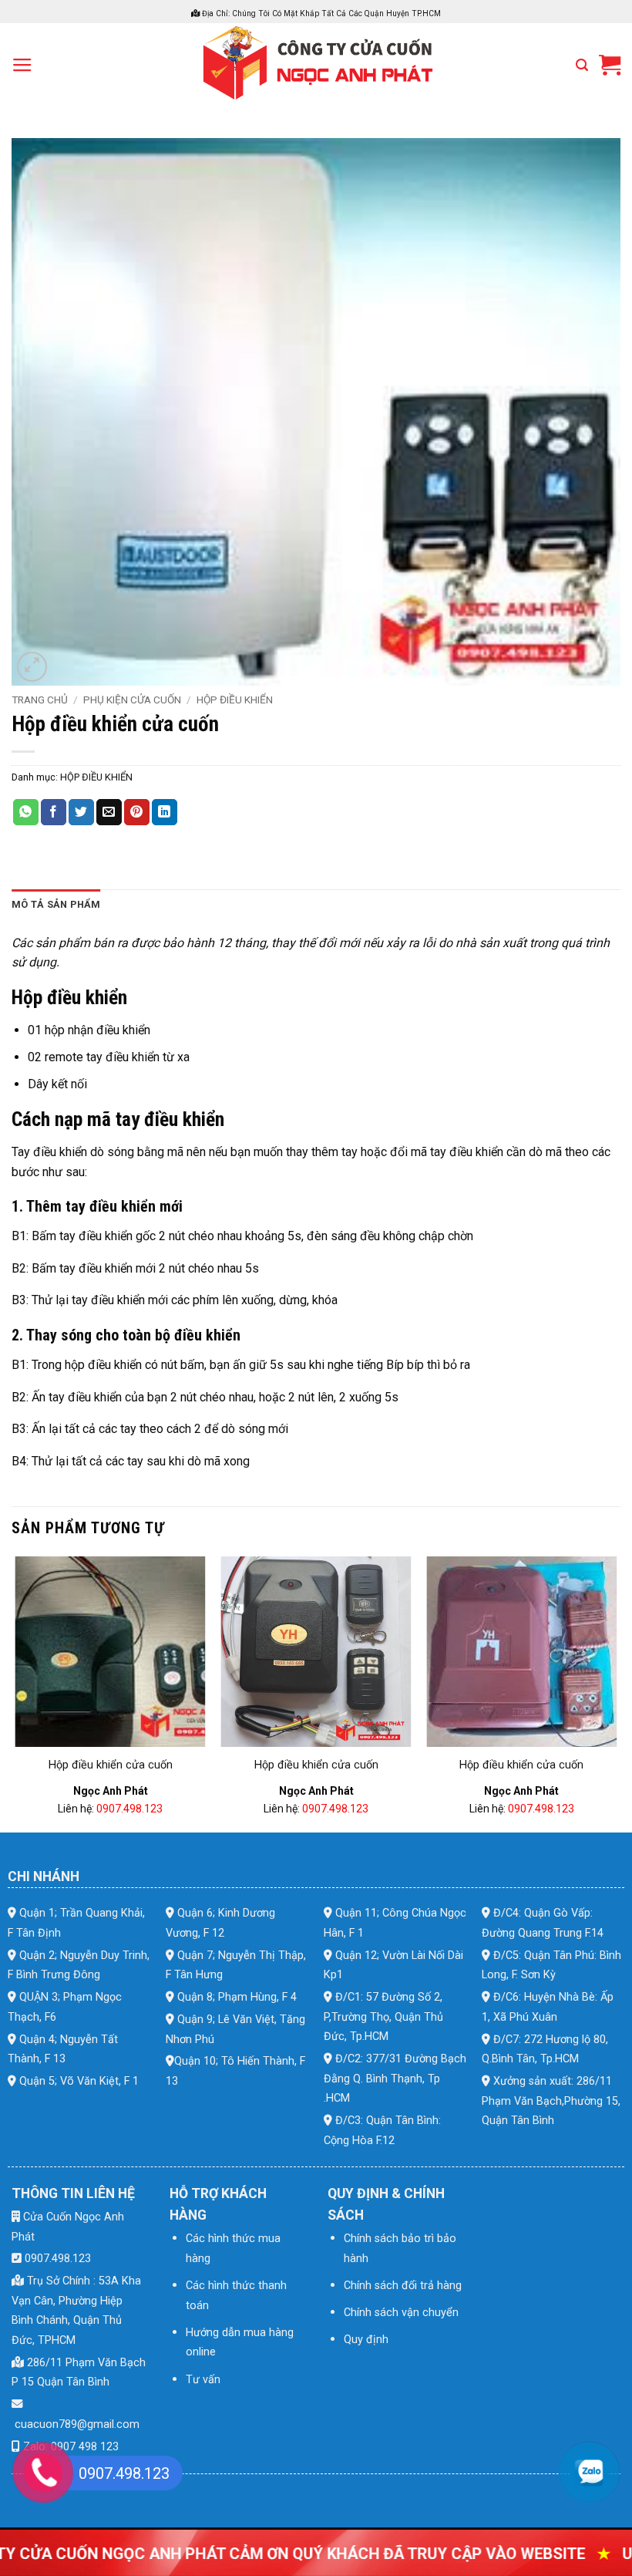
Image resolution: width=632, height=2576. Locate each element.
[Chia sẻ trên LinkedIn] (165, 812)
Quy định (366, 2340)
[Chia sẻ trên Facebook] (54, 812)
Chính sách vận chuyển (401, 2313)
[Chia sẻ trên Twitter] (81, 812)
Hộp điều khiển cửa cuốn (111, 1765)
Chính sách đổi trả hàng (403, 2286)
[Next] (616, 1693)
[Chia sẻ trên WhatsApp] (26, 812)
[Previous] (16, 1693)
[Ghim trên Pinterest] (137, 812)
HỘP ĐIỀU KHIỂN (235, 700)
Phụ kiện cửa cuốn (132, 700)
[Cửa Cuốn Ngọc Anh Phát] (316, 65)
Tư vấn (203, 2380)
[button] (22, 66)
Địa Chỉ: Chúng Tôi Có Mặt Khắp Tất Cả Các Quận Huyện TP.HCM (320, 13)
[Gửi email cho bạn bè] (109, 812)
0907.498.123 (129, 1809)
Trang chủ (40, 700)
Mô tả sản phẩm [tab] (56, 904)
